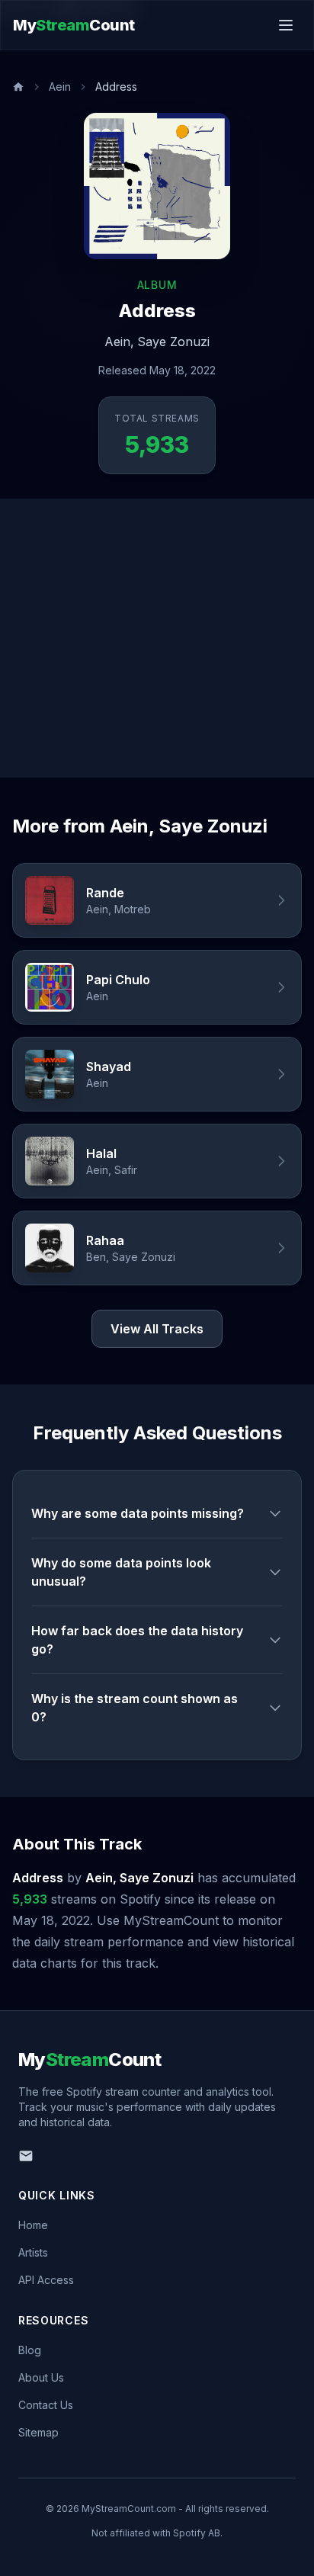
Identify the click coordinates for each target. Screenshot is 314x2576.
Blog (30, 2350)
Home (33, 2225)
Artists (33, 2252)
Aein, (119, 342)
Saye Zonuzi (173, 342)
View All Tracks (157, 1329)
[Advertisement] (157, 638)
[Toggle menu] (286, 25)
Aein (60, 87)
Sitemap (38, 2432)
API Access (46, 2280)
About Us (41, 2377)
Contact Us (46, 2405)
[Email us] (26, 2156)
